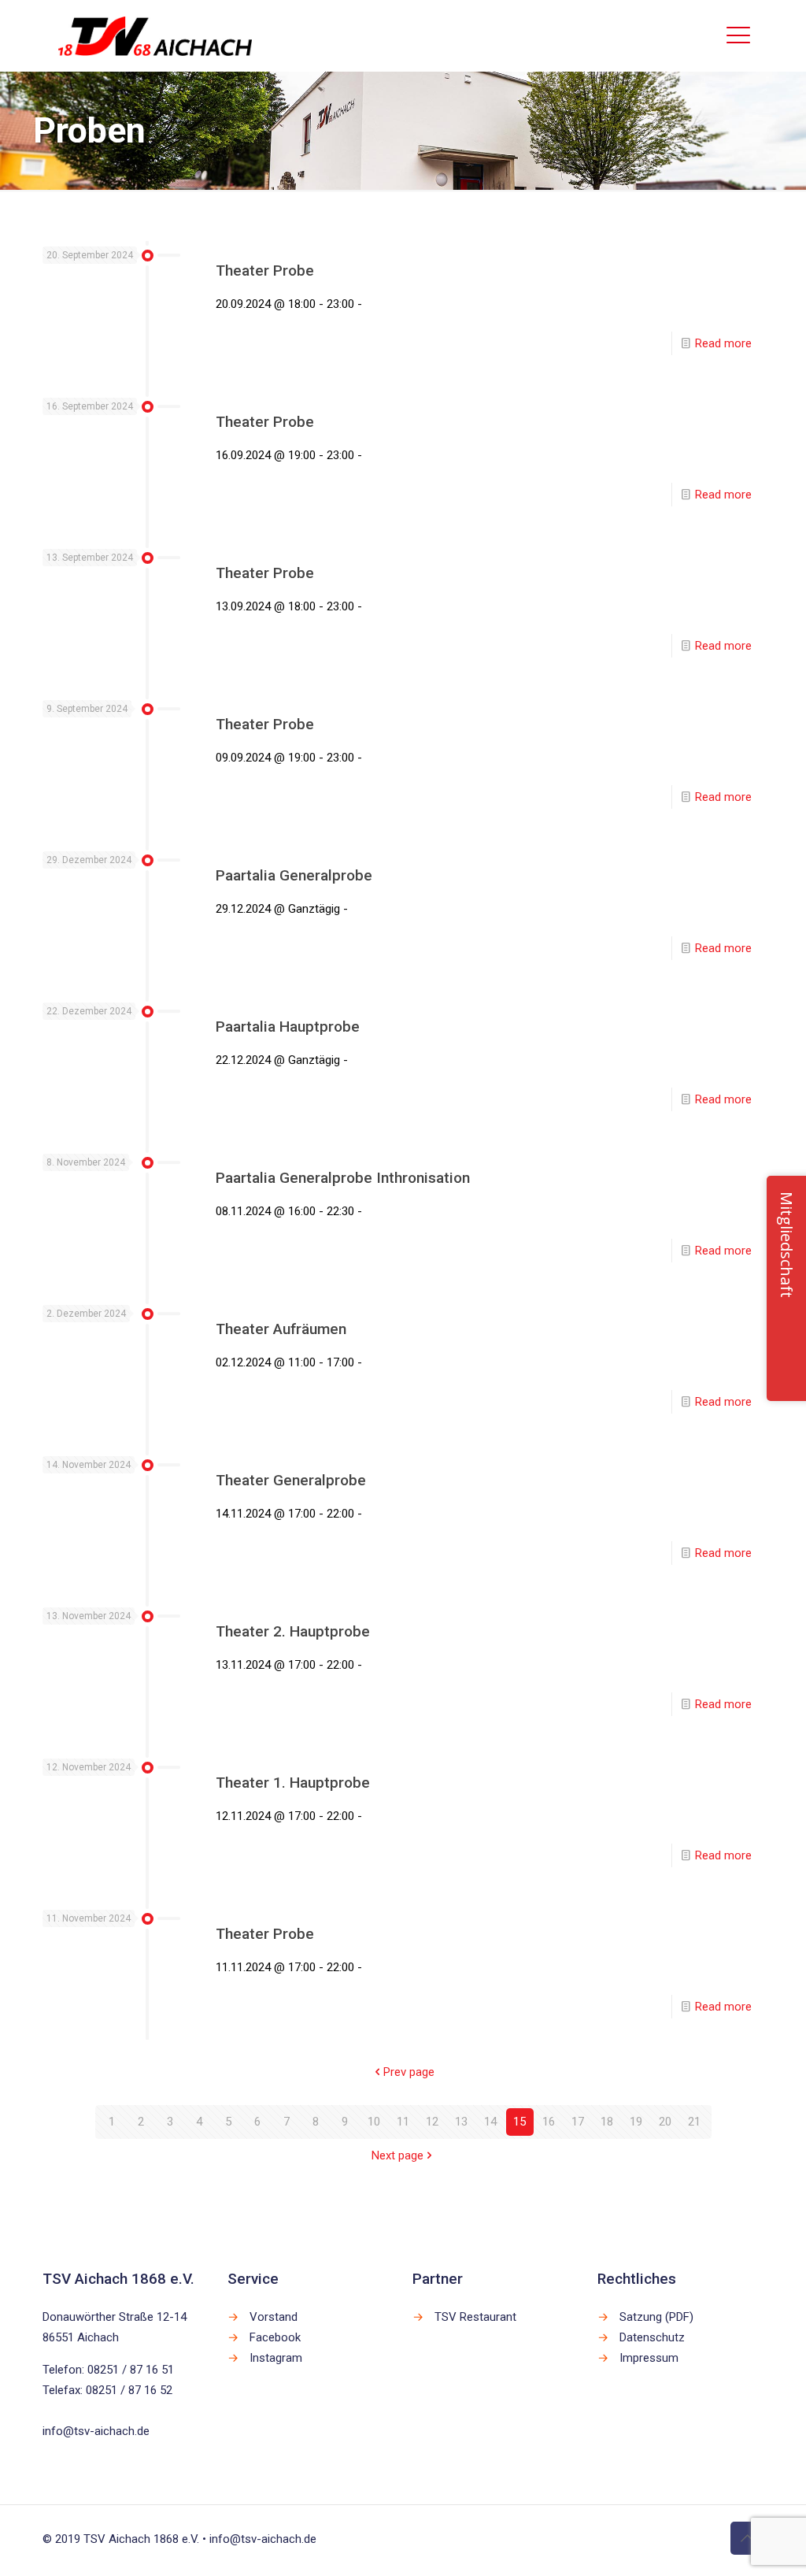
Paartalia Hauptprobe (288, 1027)
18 (607, 2122)
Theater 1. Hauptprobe (293, 1783)
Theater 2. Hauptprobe (293, 1631)
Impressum (649, 2358)
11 (403, 2122)
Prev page (409, 2072)
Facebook (275, 2337)
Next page (397, 2155)
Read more (723, 343)
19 (636, 2122)
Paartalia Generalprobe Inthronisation (343, 1178)
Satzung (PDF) (656, 2317)
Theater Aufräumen (281, 1329)
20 (665, 2122)
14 (490, 2122)
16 (549, 2122)
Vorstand (274, 2317)
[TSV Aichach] (155, 35)
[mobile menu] (738, 35)
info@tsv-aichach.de (96, 2431)
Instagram (276, 2358)
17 (578, 2122)
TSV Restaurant (475, 2317)
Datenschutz (652, 2337)
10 (374, 2122)
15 (519, 2122)
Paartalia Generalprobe (294, 875)
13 (461, 2122)
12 (432, 2122)
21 (694, 2122)
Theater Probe (265, 271)
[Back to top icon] (747, 2538)
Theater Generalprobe (291, 1480)
